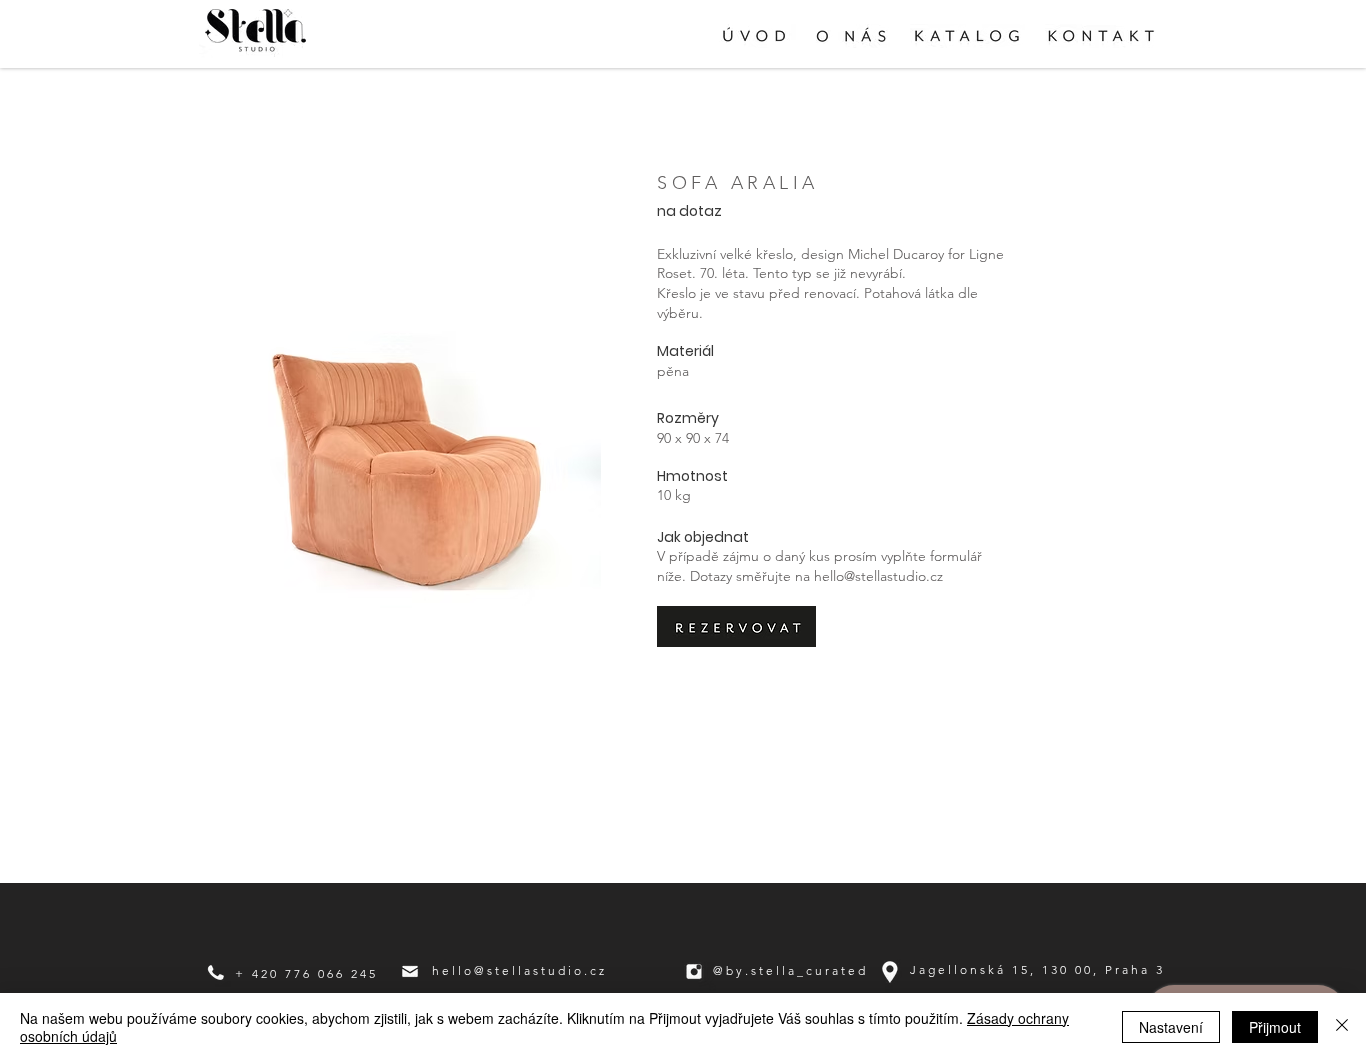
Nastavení (1171, 1027)
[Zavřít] (1342, 1027)
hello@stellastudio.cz (878, 576)
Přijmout (1275, 1027)
